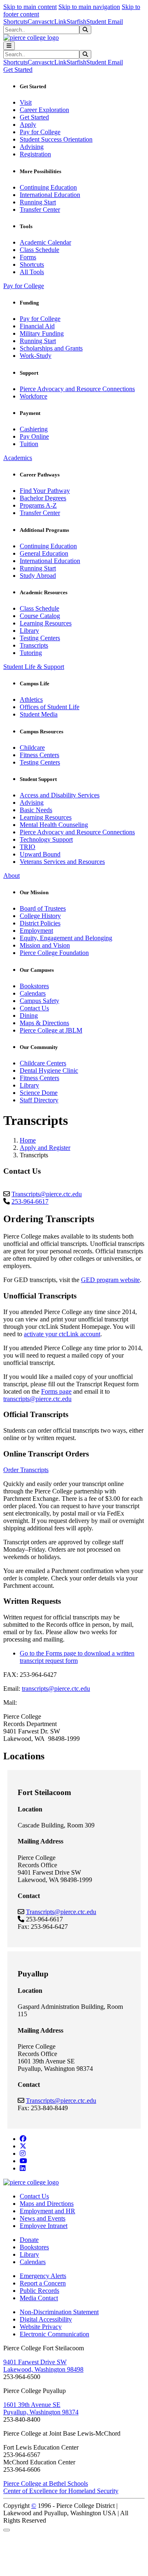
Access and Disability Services (60, 795)
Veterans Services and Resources (62, 862)
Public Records (39, 2291)
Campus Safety (39, 1001)
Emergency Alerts (43, 2276)
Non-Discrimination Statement (59, 2312)
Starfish (76, 22)
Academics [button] (18, 458)
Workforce (34, 396)
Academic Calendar (45, 242)
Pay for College (40, 132)
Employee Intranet (44, 2226)
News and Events (43, 2218)
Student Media (39, 714)
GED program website (110, 1280)
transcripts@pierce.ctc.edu (37, 1399)
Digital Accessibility (46, 2319)
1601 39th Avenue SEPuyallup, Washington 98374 (41, 2408)
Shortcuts (15, 22)
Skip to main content (30, 7)
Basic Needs (36, 810)
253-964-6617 (30, 1201)
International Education (50, 195)
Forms (28, 257)
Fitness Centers (39, 755)
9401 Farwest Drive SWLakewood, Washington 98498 (43, 2366)
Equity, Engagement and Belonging (66, 938)
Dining (29, 1016)
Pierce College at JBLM (51, 1030)
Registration (35, 154)
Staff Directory (39, 1100)
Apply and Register (45, 1148)
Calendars (33, 993)
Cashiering (34, 429)
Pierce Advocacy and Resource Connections (77, 389)
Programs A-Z (38, 505)
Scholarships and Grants (51, 348)
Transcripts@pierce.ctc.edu (47, 1194)
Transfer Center (40, 210)
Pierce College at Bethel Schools (46, 2483)
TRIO (28, 847)
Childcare (32, 748)
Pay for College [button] (24, 286)
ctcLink (57, 22)
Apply (28, 125)
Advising (32, 147)
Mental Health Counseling (54, 825)
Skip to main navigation (89, 7)
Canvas (37, 22)
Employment (36, 931)
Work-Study (36, 356)
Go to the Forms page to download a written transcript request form (77, 1657)
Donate (29, 2240)
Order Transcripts (26, 1470)
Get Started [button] (18, 70)
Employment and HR (47, 2211)
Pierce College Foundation (54, 953)
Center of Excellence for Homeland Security (61, 2491)
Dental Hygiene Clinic (49, 1070)
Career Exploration (44, 110)
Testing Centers (40, 638)
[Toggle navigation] (9, 46)
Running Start (38, 202)
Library (29, 631)
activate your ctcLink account (62, 1334)
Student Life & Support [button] (34, 667)
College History (40, 916)
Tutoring (31, 653)
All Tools (32, 272)
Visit (26, 102)
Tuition (29, 444)
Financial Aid (37, 326)
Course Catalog (40, 616)
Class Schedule (39, 250)
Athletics (31, 700)
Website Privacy (41, 2327)
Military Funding (42, 333)
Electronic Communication (54, 2334)
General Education (44, 553)
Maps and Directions (47, 2204)
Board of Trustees (43, 908)
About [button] (12, 876)
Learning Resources (46, 623)
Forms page (56, 1391)
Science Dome (39, 1093)
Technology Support (46, 839)
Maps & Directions (44, 1023)
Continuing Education (48, 187)
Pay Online (34, 436)
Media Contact (39, 2298)
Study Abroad (38, 576)
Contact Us (34, 1008)
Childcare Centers (43, 1063)
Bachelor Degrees (43, 498)
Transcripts (34, 645)
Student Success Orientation (56, 139)
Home (28, 1140)
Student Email (105, 22)
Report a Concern (43, 2283)
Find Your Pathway (45, 491)
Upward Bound (40, 854)
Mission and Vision (45, 945)
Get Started (34, 117)
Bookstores (34, 986)
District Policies (40, 923)
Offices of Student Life (50, 707)
